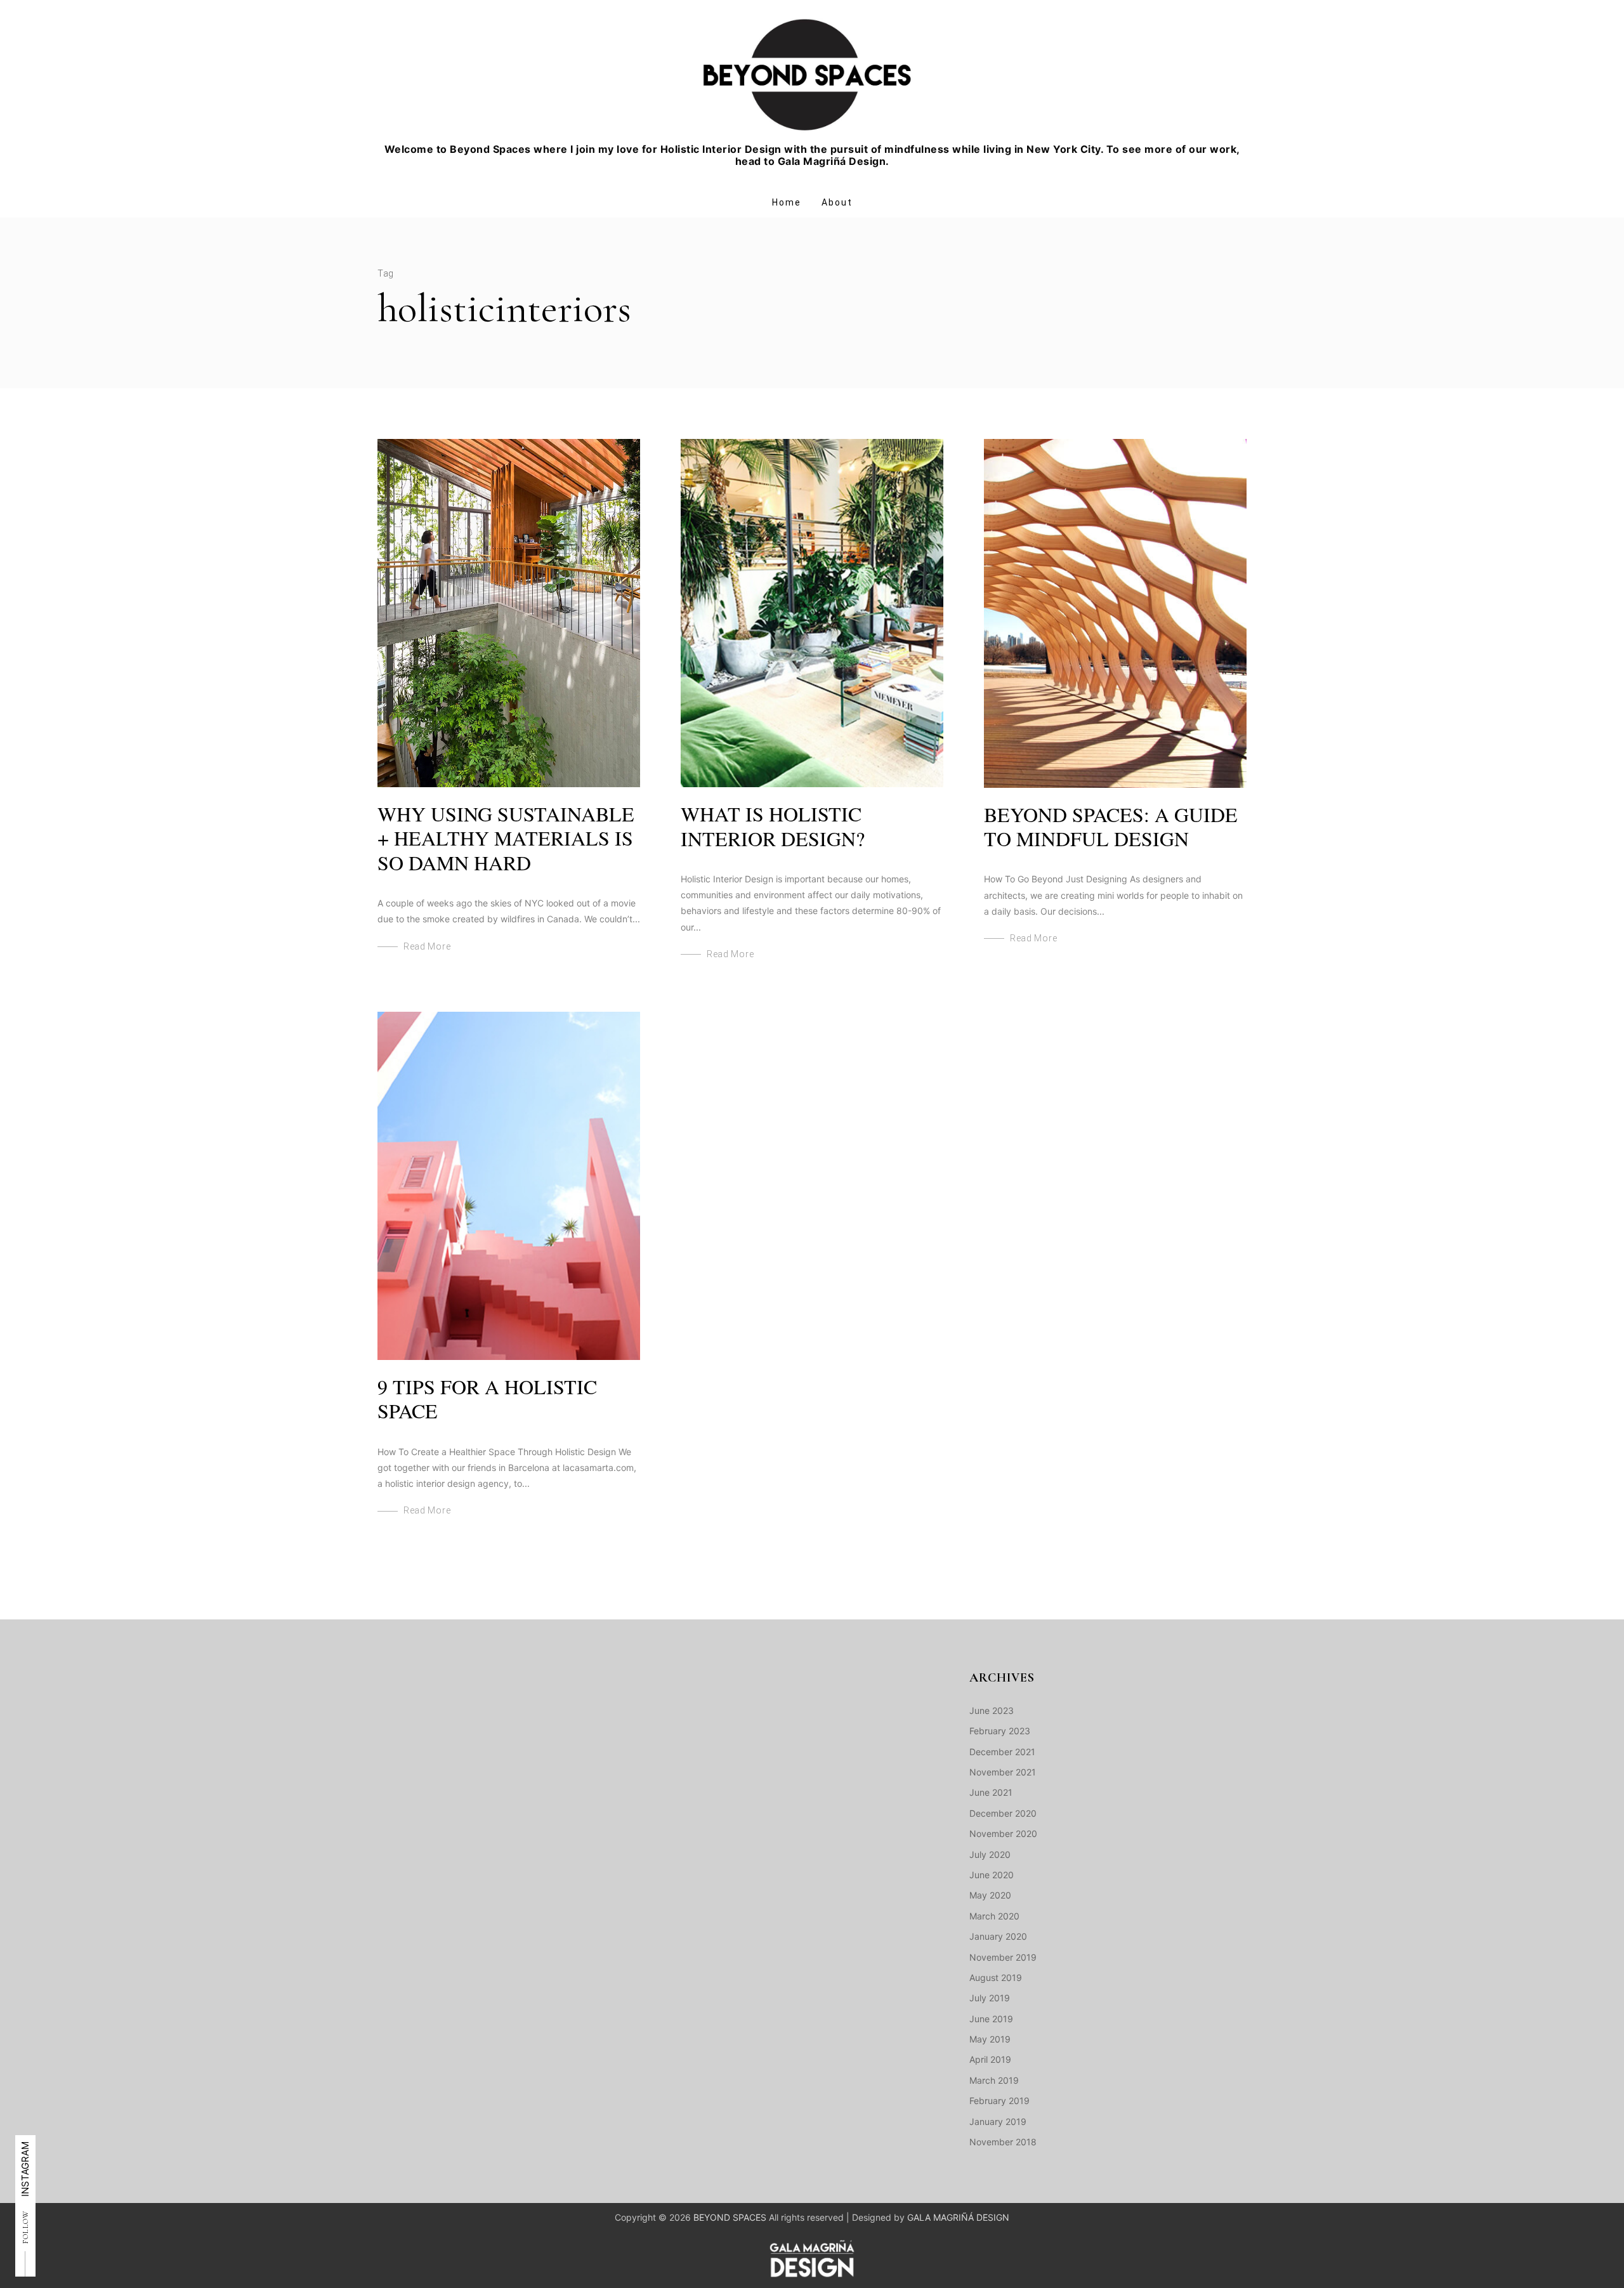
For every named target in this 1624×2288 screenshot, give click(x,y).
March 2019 (994, 2080)
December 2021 (1002, 1752)
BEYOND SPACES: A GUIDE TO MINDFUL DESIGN (1111, 826)
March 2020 (994, 1916)
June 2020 (992, 1875)
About (837, 202)
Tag (386, 273)
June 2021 (991, 1792)
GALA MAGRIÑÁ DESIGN (958, 2217)
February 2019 (999, 2101)
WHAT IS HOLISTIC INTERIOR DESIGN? (773, 826)
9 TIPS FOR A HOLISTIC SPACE (487, 1398)
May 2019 (990, 2039)
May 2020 (990, 1895)
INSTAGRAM (25, 2169)
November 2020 (1003, 1834)
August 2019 (996, 1977)
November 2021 (1003, 1772)
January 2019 (998, 2121)
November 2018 (1003, 2142)
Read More (427, 946)
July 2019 (990, 1998)
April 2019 (990, 2059)
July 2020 (990, 1854)
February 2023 (1000, 1731)
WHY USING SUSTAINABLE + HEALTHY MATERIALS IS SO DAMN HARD (506, 838)
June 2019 (991, 2019)
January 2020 (998, 1936)
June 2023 (992, 1710)
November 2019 (1003, 1957)
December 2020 (1003, 1813)
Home (787, 202)
